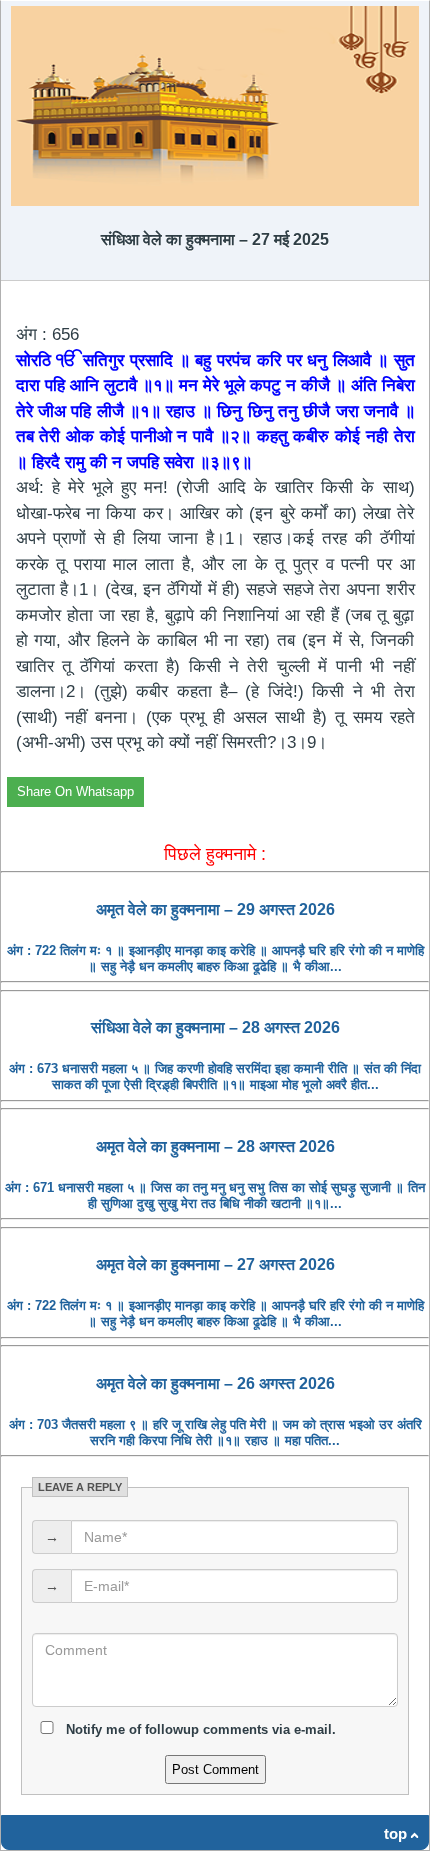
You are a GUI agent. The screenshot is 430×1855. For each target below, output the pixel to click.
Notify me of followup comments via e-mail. (199, 1729)
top (395, 1833)
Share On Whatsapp (75, 791)
